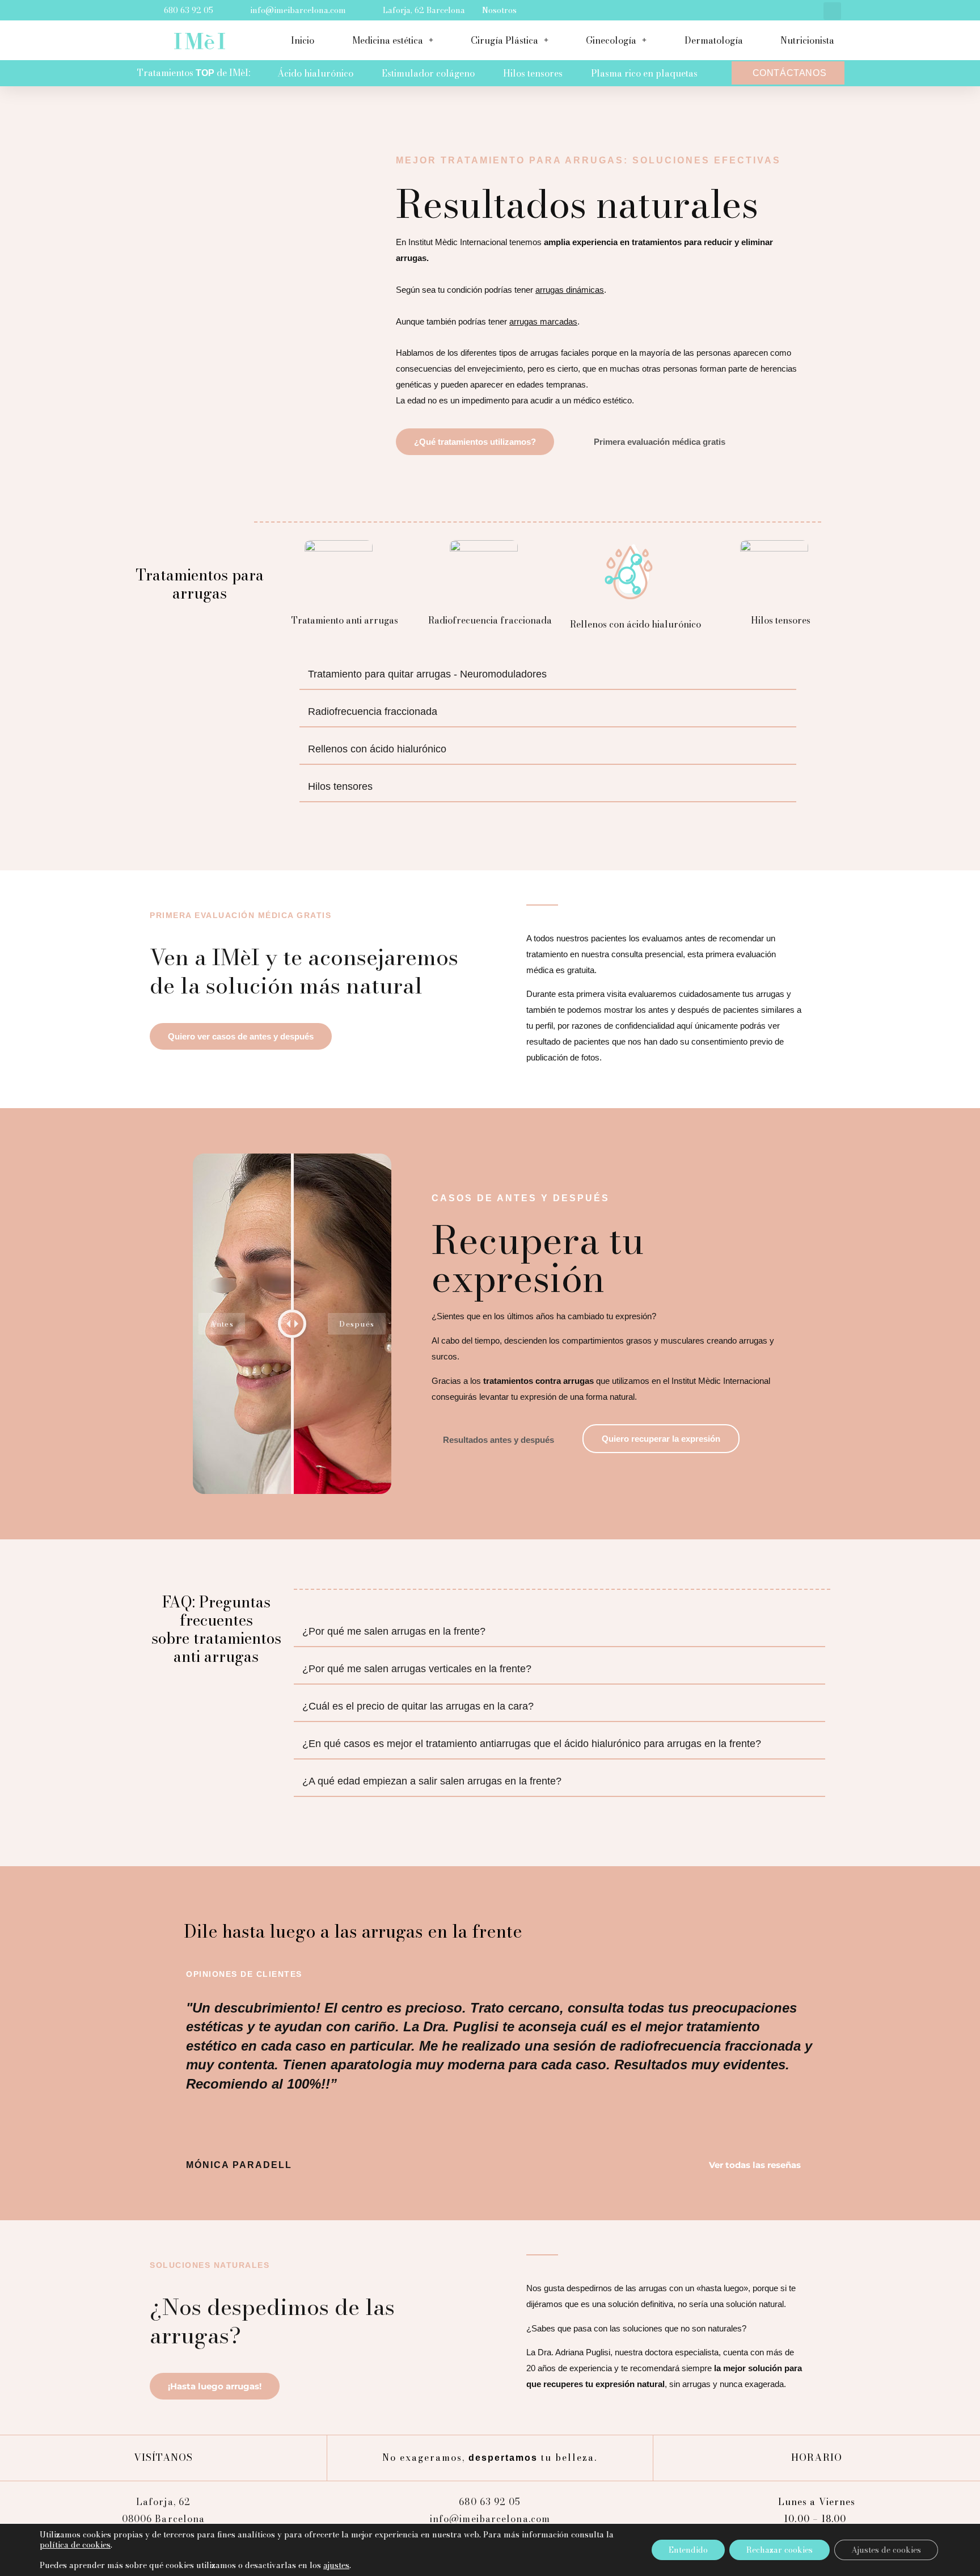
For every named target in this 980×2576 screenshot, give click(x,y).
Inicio (303, 40)
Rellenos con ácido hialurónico (377, 749)
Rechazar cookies (780, 2550)
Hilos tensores (533, 73)
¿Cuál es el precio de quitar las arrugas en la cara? (418, 1706)
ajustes (336, 2565)
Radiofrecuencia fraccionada (373, 712)
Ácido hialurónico (315, 73)
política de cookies (75, 2545)
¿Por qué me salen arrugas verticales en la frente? (417, 1669)
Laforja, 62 (163, 2502)
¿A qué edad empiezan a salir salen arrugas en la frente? (432, 1781)
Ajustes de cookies (886, 2550)
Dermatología (714, 40)
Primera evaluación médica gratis (240, 915)
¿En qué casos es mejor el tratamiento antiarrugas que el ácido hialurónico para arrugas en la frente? (532, 1744)
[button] (832, 11)
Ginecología (611, 40)
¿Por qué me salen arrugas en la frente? (394, 1631)
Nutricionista (807, 40)
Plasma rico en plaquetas (644, 73)
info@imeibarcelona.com (490, 2519)
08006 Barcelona (164, 2519)
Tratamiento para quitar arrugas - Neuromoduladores (427, 674)
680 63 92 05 (490, 2502)
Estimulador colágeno (428, 73)
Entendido (688, 2550)
